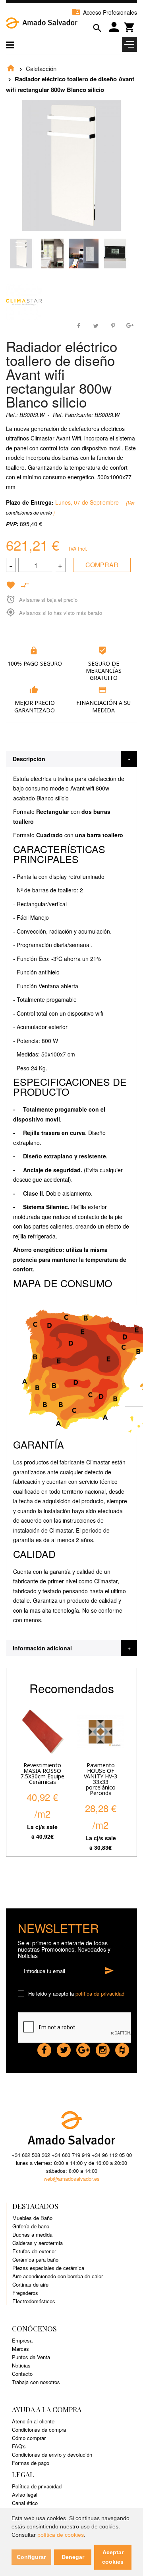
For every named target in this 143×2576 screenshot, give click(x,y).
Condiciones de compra (39, 2430)
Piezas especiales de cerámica (48, 2268)
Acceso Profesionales (104, 12)
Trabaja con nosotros (36, 2382)
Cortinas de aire (30, 2284)
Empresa (22, 2340)
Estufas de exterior (34, 2251)
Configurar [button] (31, 2557)
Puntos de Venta (31, 2357)
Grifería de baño (31, 2226)
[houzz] (122, 2048)
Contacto (22, 2374)
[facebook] (44, 2048)
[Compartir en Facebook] (79, 325)
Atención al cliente (33, 2421)
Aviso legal (25, 2495)
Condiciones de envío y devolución (52, 2454)
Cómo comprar (29, 2438)
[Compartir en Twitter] (96, 325)
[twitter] (64, 2048)
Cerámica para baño (35, 2259)
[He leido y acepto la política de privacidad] (22, 1994)
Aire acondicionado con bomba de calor (58, 2276)
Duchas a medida (32, 2234)
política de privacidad (100, 1993)
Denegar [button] (73, 2557)
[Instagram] (103, 2048)
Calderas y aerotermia (38, 2243)
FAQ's (19, 2446)
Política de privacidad (37, 2486)
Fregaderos (25, 2293)
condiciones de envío (30, 512)
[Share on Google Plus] (129, 325)
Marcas (20, 2349)
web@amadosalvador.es (72, 2179)
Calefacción (41, 68)
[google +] (83, 2048)
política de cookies (61, 2535)
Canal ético (25, 2503)
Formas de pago (31, 2463)
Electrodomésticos (34, 2301)
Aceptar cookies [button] (113, 2557)
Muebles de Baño (32, 2218)
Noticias (21, 2365)
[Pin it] (113, 325)
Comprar (102, 565)
